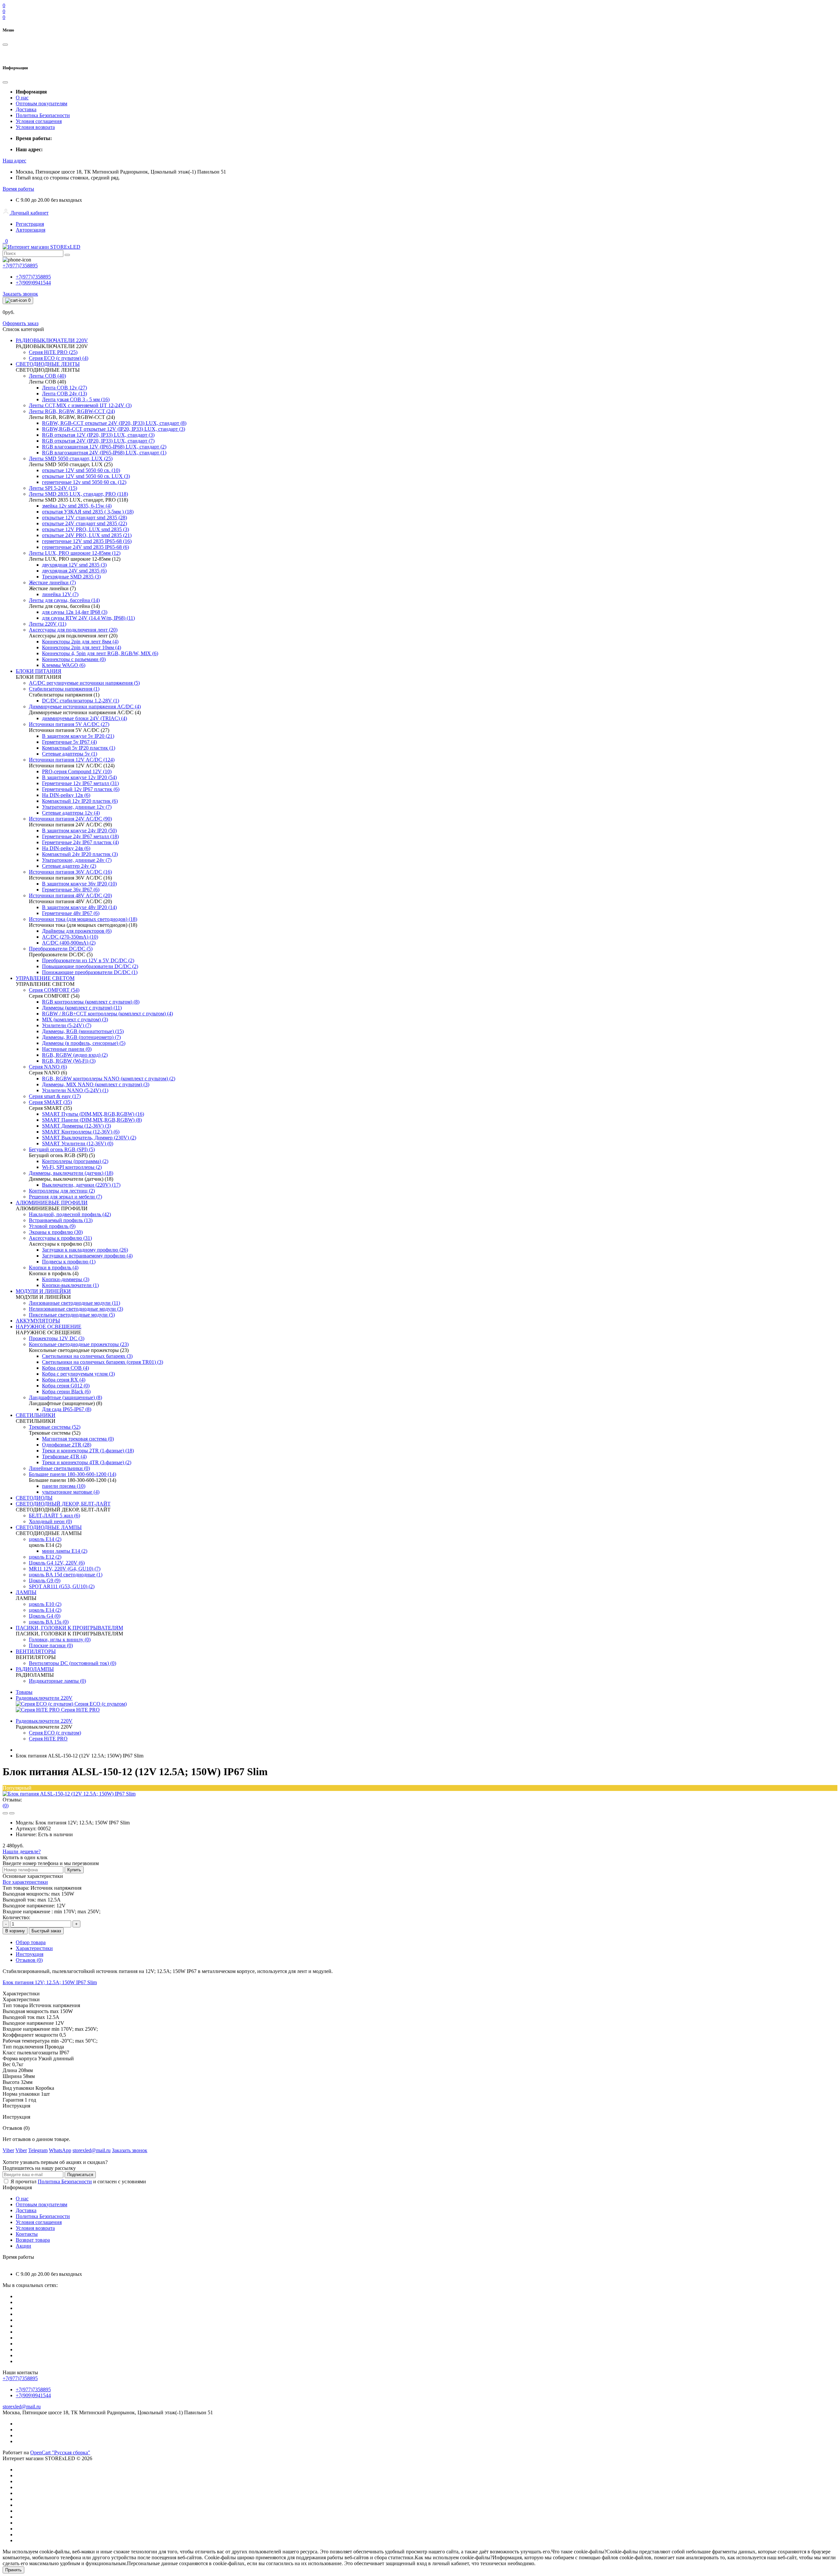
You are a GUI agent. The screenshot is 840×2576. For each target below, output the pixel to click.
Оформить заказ (21, 323)
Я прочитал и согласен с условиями (78, 2181)
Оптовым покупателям (42, 104)
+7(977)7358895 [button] (20, 2378)
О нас (22, 98)
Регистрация (30, 224)
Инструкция (30, 1954)
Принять (13, 2570)
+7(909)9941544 (33, 283)
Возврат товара (33, 2240)
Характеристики (34, 1948)
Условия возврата (35, 127)
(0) (6, 1806)
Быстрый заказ (46, 1931)
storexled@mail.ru (22, 2407)
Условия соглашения (39, 121)
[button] (14, 161)
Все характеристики (25, 1882)
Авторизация (31, 230)
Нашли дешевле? (22, 1851)
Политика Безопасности (43, 115)
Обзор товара (31, 1942)
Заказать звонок (20, 294)
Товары (24, 1692)
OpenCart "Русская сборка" (60, 2452)
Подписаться (80, 2175)
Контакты (27, 2234)
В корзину (15, 1931)
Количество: (16, 1917)
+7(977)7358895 (33, 277)
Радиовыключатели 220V (44, 1698)
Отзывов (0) (29, 1960)
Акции (23, 2246)
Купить (74, 1870)
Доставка (26, 109)
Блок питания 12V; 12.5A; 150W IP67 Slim (50, 1982)
